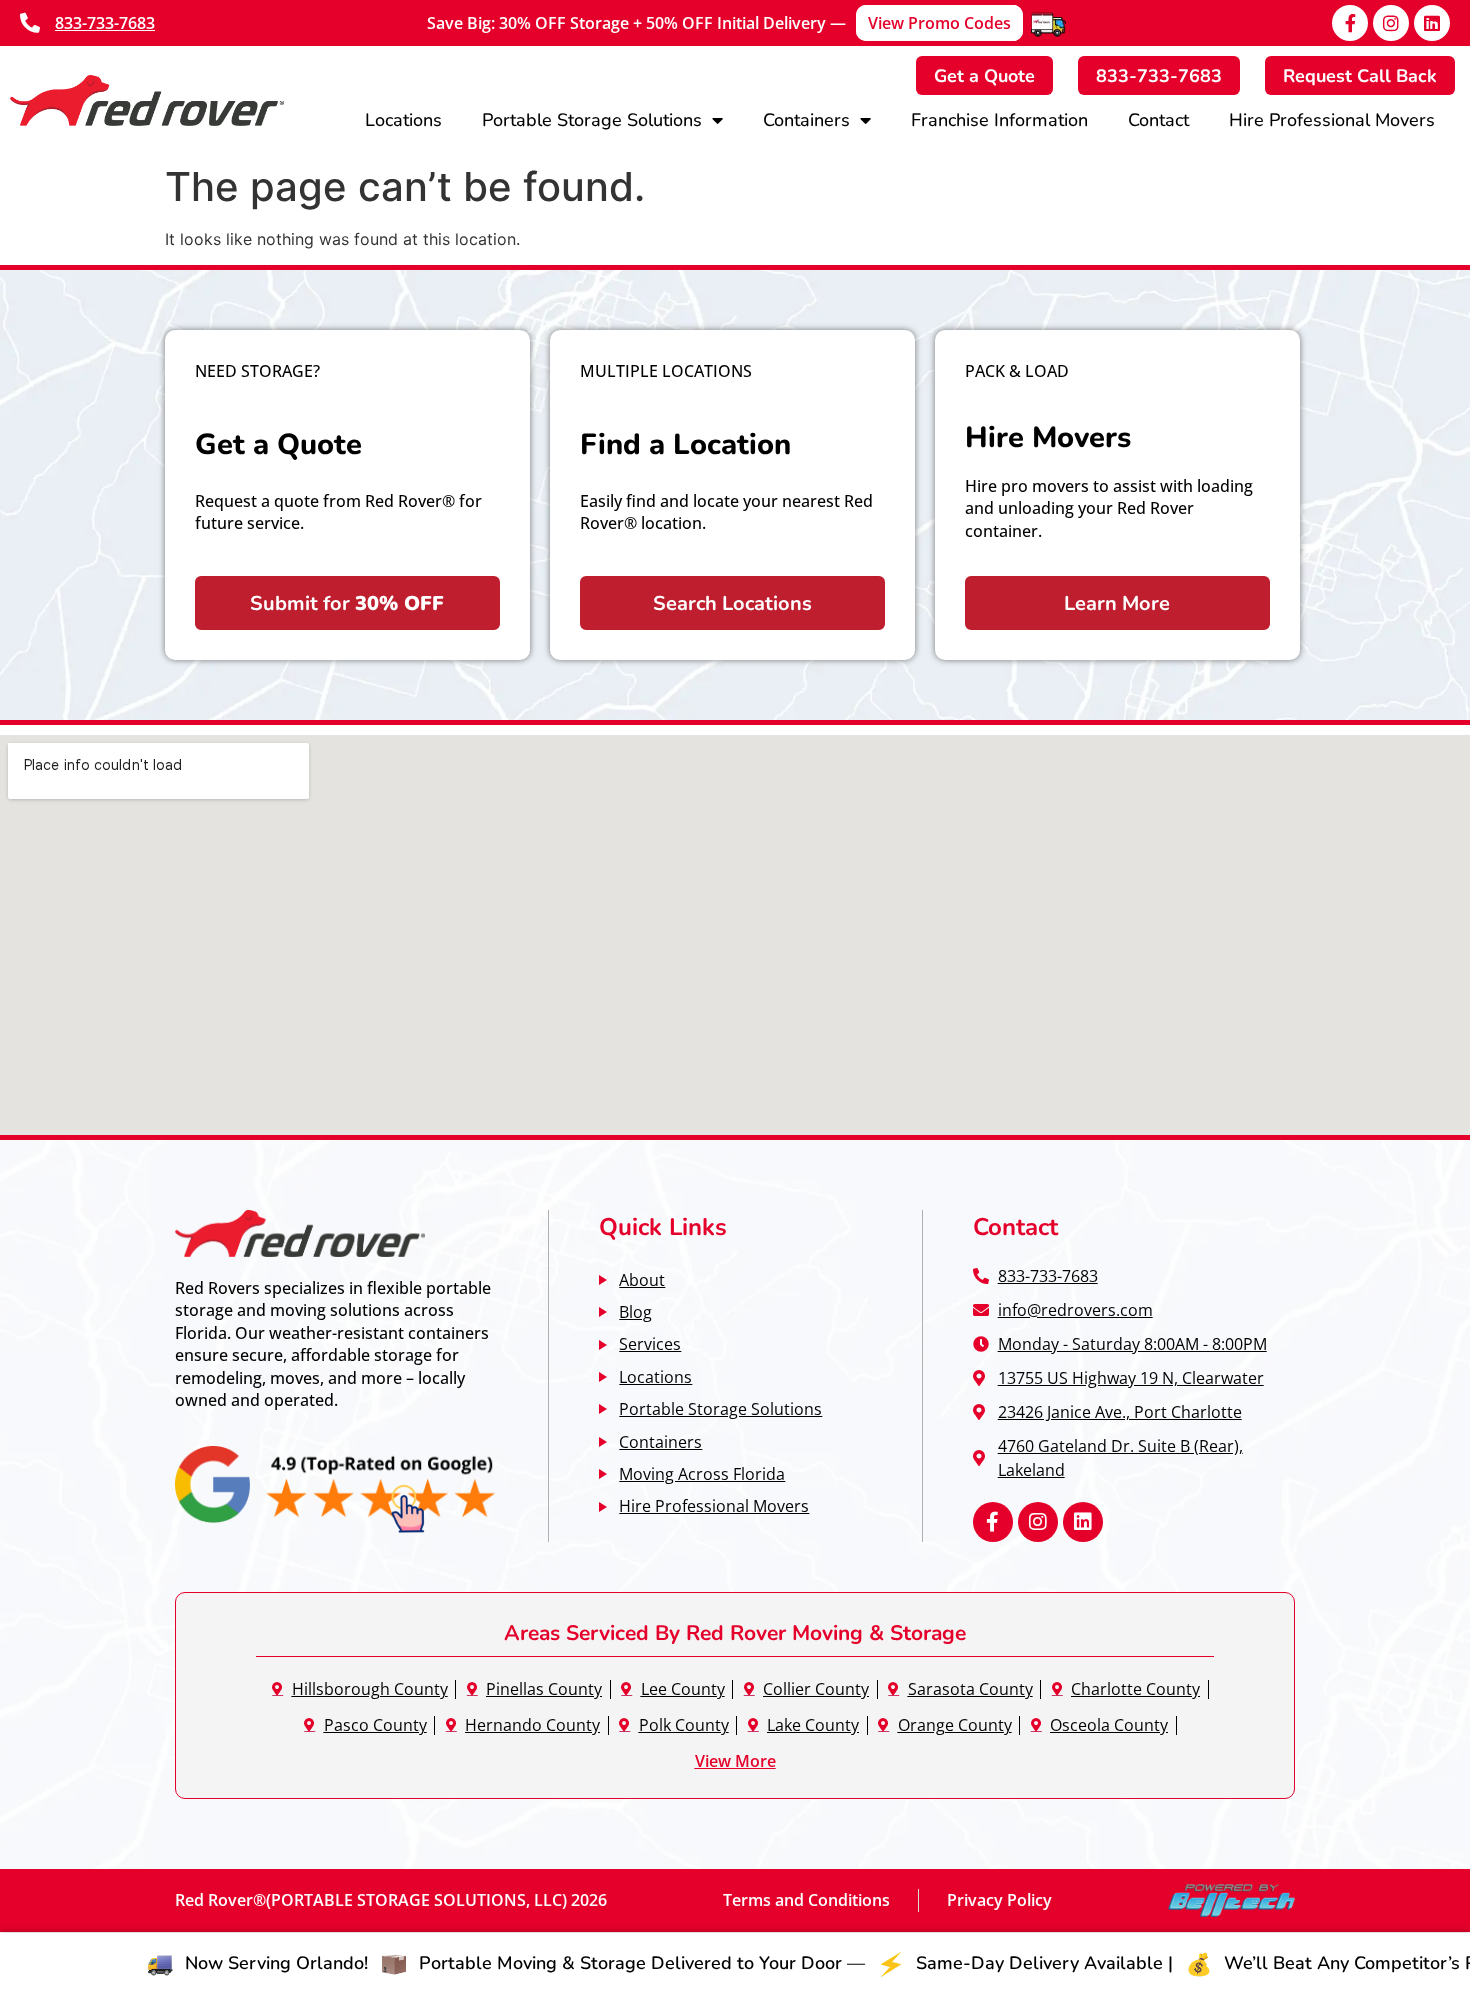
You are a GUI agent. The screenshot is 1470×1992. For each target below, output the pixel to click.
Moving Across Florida (702, 1473)
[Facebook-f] (1350, 23)
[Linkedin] (1432, 23)
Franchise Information (999, 119)
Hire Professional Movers (1332, 119)
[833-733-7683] (30, 23)
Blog (635, 1311)
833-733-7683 (105, 23)
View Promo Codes (939, 23)
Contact (1158, 119)
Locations (403, 119)
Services (650, 1343)
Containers (806, 119)
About (642, 1279)
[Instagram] (1391, 23)
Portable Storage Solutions (592, 119)
